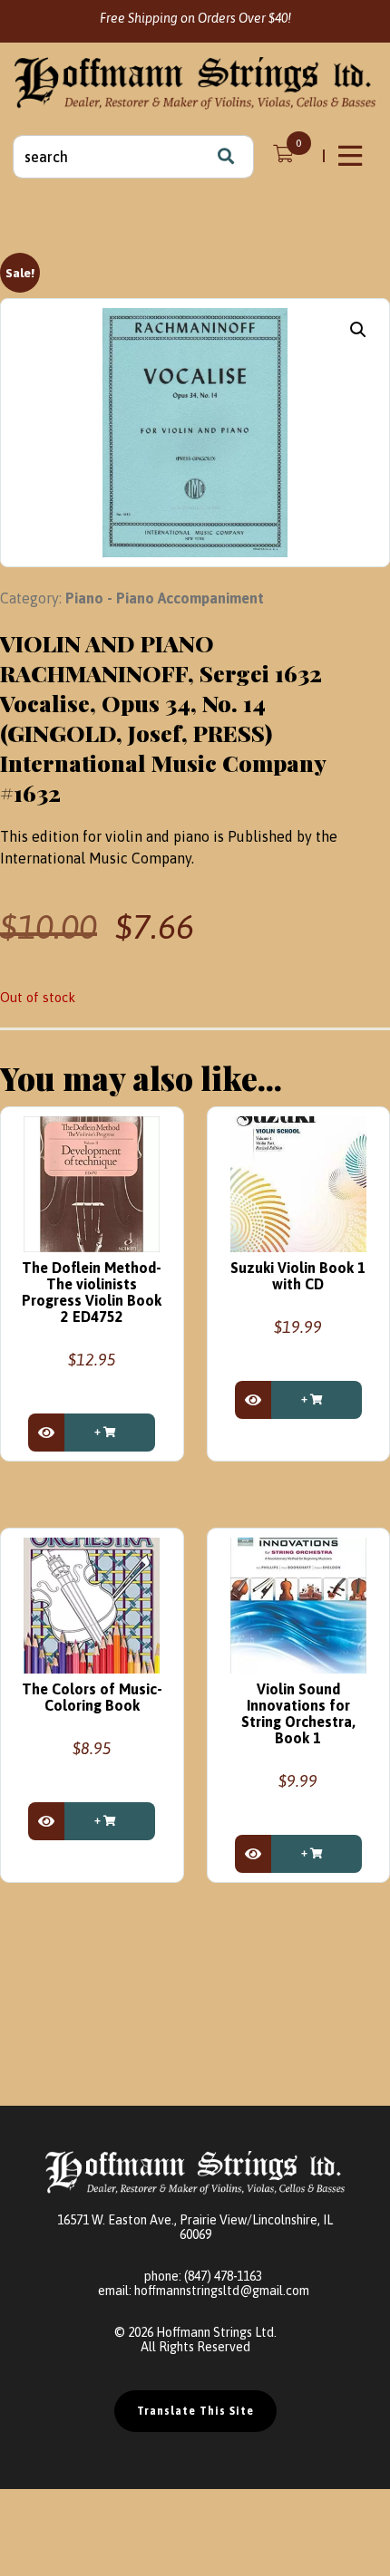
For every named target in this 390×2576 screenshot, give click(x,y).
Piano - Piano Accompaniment (165, 598)
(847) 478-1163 (223, 2276)
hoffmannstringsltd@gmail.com (222, 2291)
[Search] (226, 157)
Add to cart (110, 1433)
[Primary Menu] (352, 156)
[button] (358, 330)
